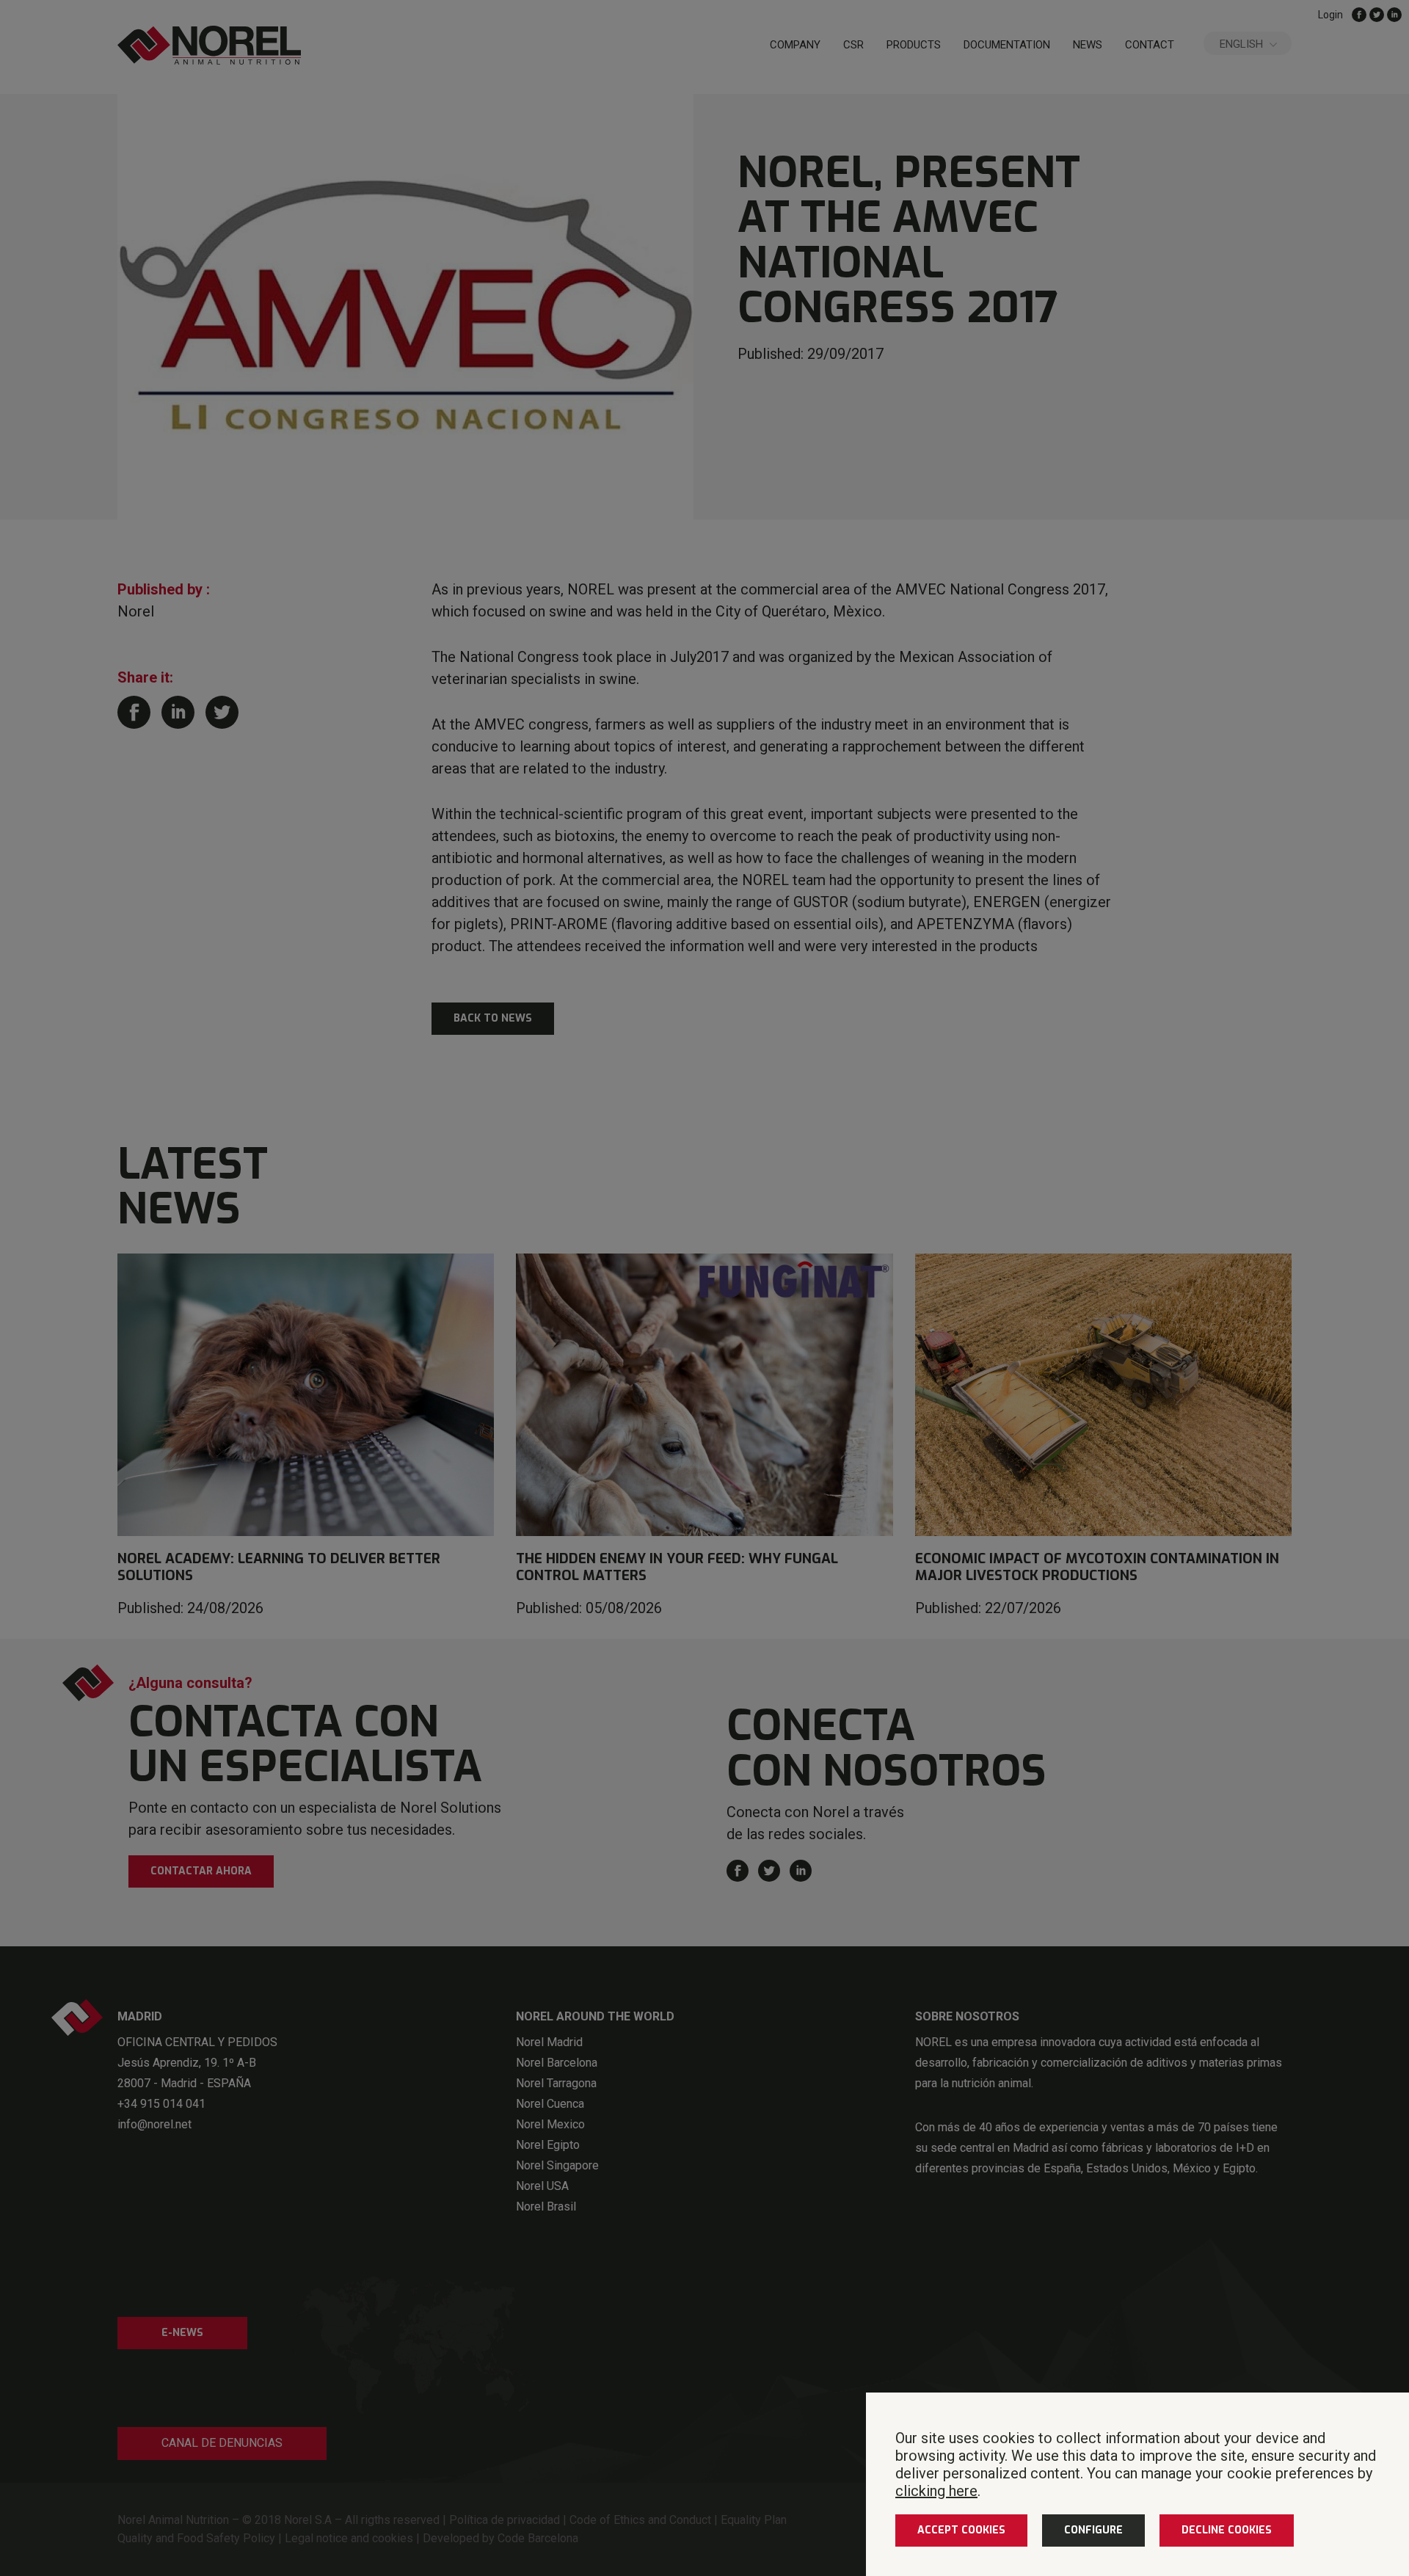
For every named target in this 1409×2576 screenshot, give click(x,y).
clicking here (936, 2491)
